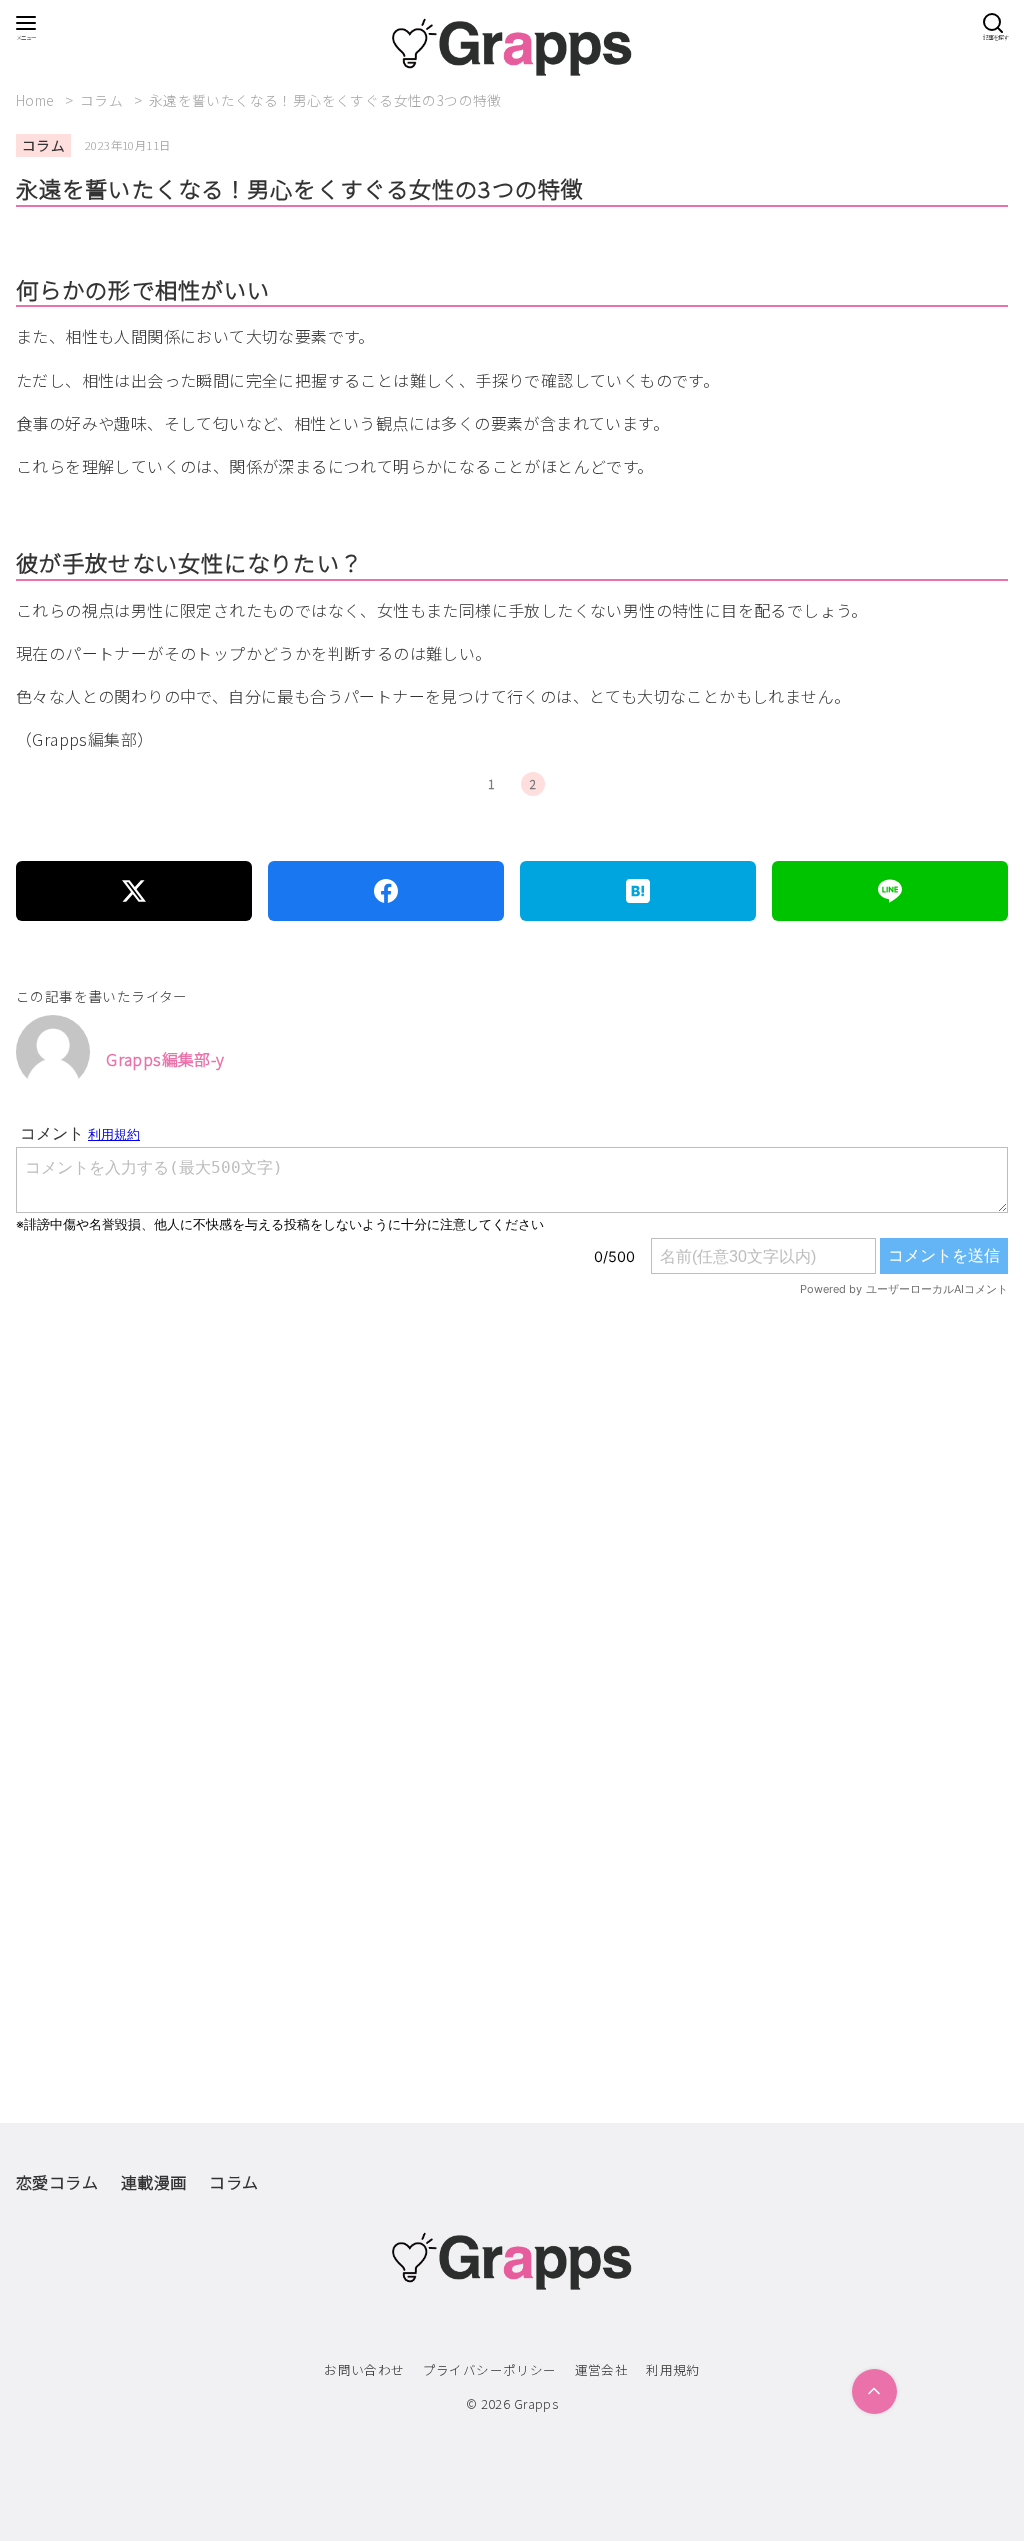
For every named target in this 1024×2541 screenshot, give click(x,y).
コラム (103, 100)
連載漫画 (154, 2182)
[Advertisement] (512, 1568)
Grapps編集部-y (165, 1059)
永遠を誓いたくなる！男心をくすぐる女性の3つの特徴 (325, 100)
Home (37, 100)
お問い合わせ (364, 2369)
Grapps (536, 2403)
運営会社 (602, 2369)
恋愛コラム (57, 2182)
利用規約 (673, 2369)
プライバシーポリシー (490, 2369)
